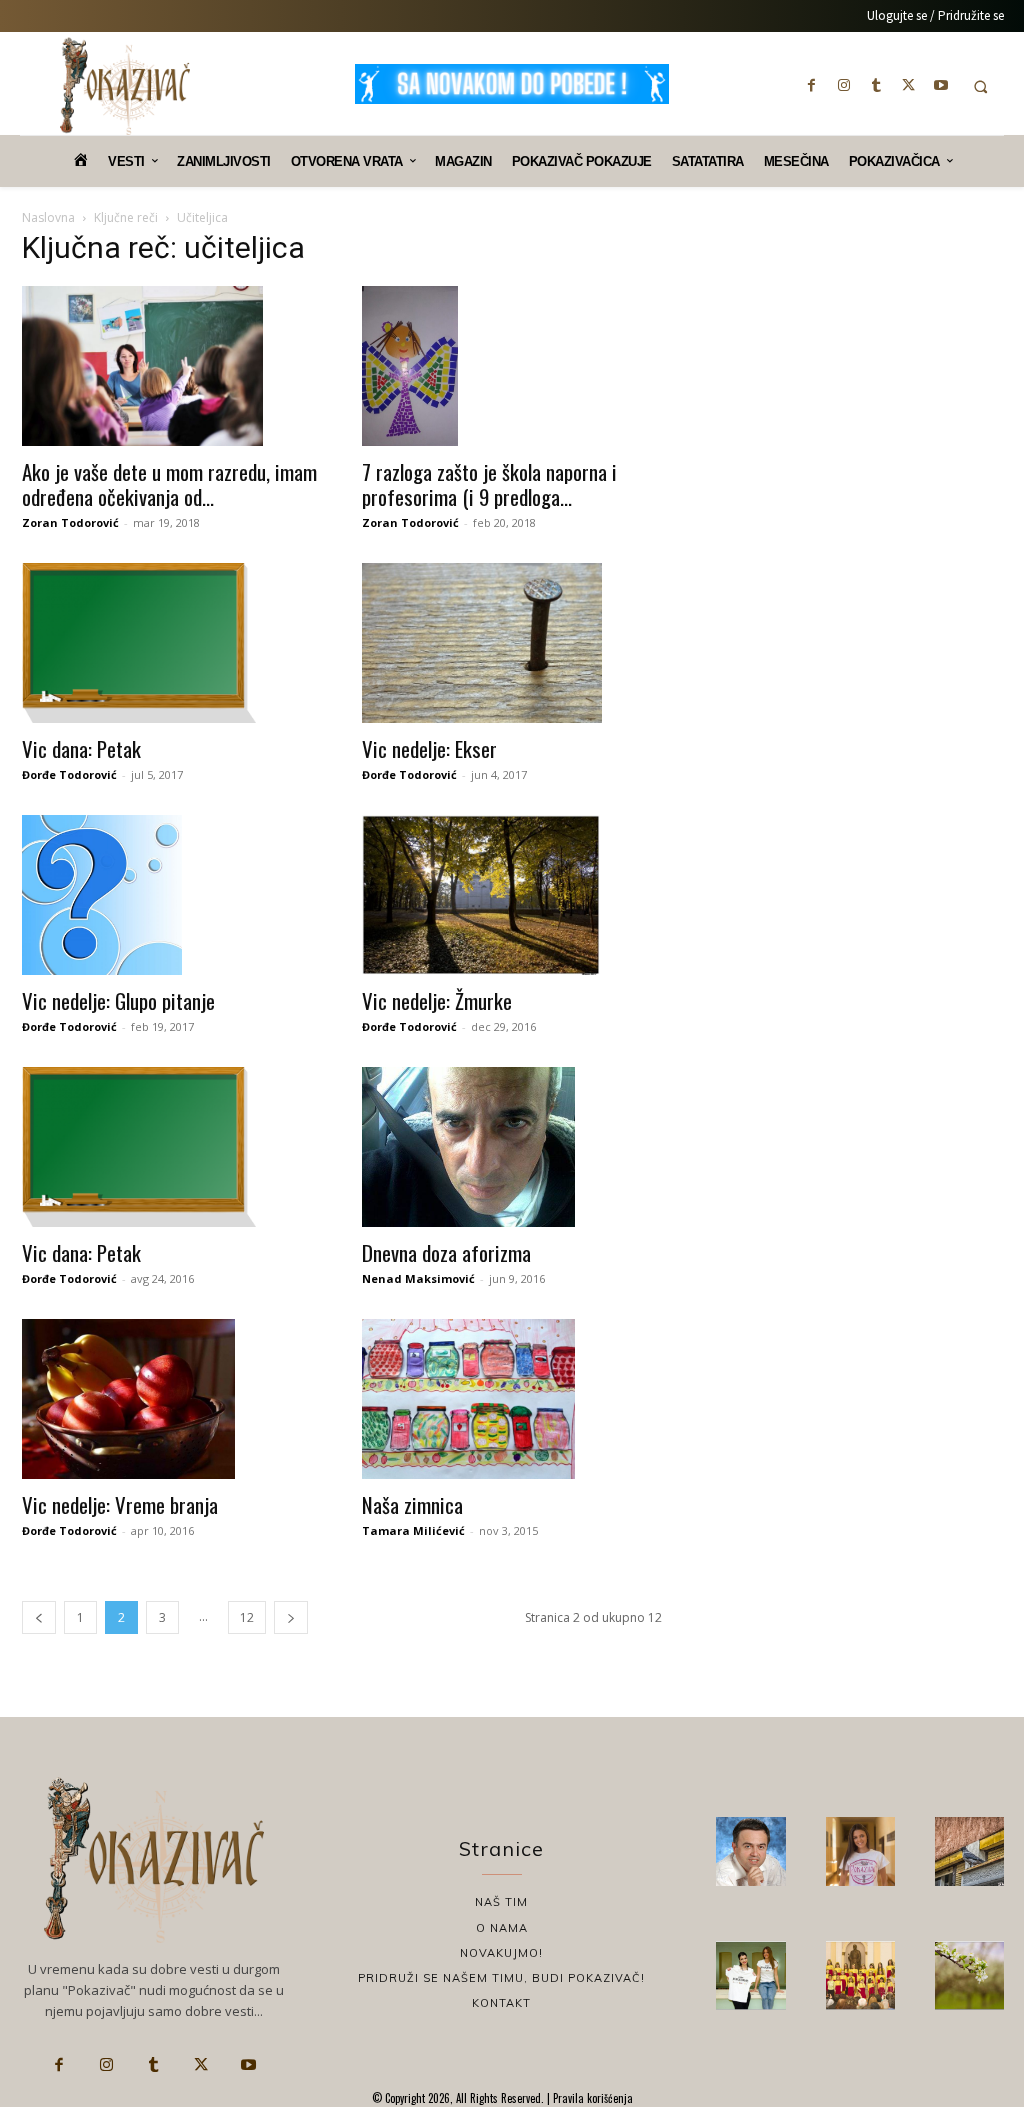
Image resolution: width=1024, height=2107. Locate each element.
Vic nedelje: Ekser (429, 748)
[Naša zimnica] (512, 1399)
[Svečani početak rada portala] (860, 1975)
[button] (980, 86)
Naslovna (48, 217)
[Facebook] (812, 85)
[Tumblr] (876, 85)
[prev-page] (39, 1617)
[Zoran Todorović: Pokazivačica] (969, 1851)
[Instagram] (844, 85)
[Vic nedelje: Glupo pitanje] (172, 895)
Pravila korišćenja (591, 2098)
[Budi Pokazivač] (750, 1975)
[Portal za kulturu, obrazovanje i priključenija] (125, 86)
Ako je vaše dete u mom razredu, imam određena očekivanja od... (169, 484)
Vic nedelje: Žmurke (437, 1000)
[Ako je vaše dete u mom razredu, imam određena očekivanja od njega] (172, 366)
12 (247, 1617)
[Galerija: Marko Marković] (969, 1975)
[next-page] (291, 1617)
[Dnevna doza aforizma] (512, 1147)
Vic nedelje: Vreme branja (120, 1504)
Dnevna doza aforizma (446, 1252)
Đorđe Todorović (69, 774)
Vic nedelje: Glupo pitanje (118, 1000)
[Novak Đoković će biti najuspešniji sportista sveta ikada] (750, 1851)
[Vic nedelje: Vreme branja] (172, 1399)
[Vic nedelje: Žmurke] (512, 895)
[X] (909, 85)
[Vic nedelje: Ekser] (512, 643)
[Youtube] (941, 85)
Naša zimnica (412, 1504)
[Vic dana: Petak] (172, 643)
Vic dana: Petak (81, 748)
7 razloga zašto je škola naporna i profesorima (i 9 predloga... (489, 484)
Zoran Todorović (70, 522)
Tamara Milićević (413, 1530)
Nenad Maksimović (418, 1278)
